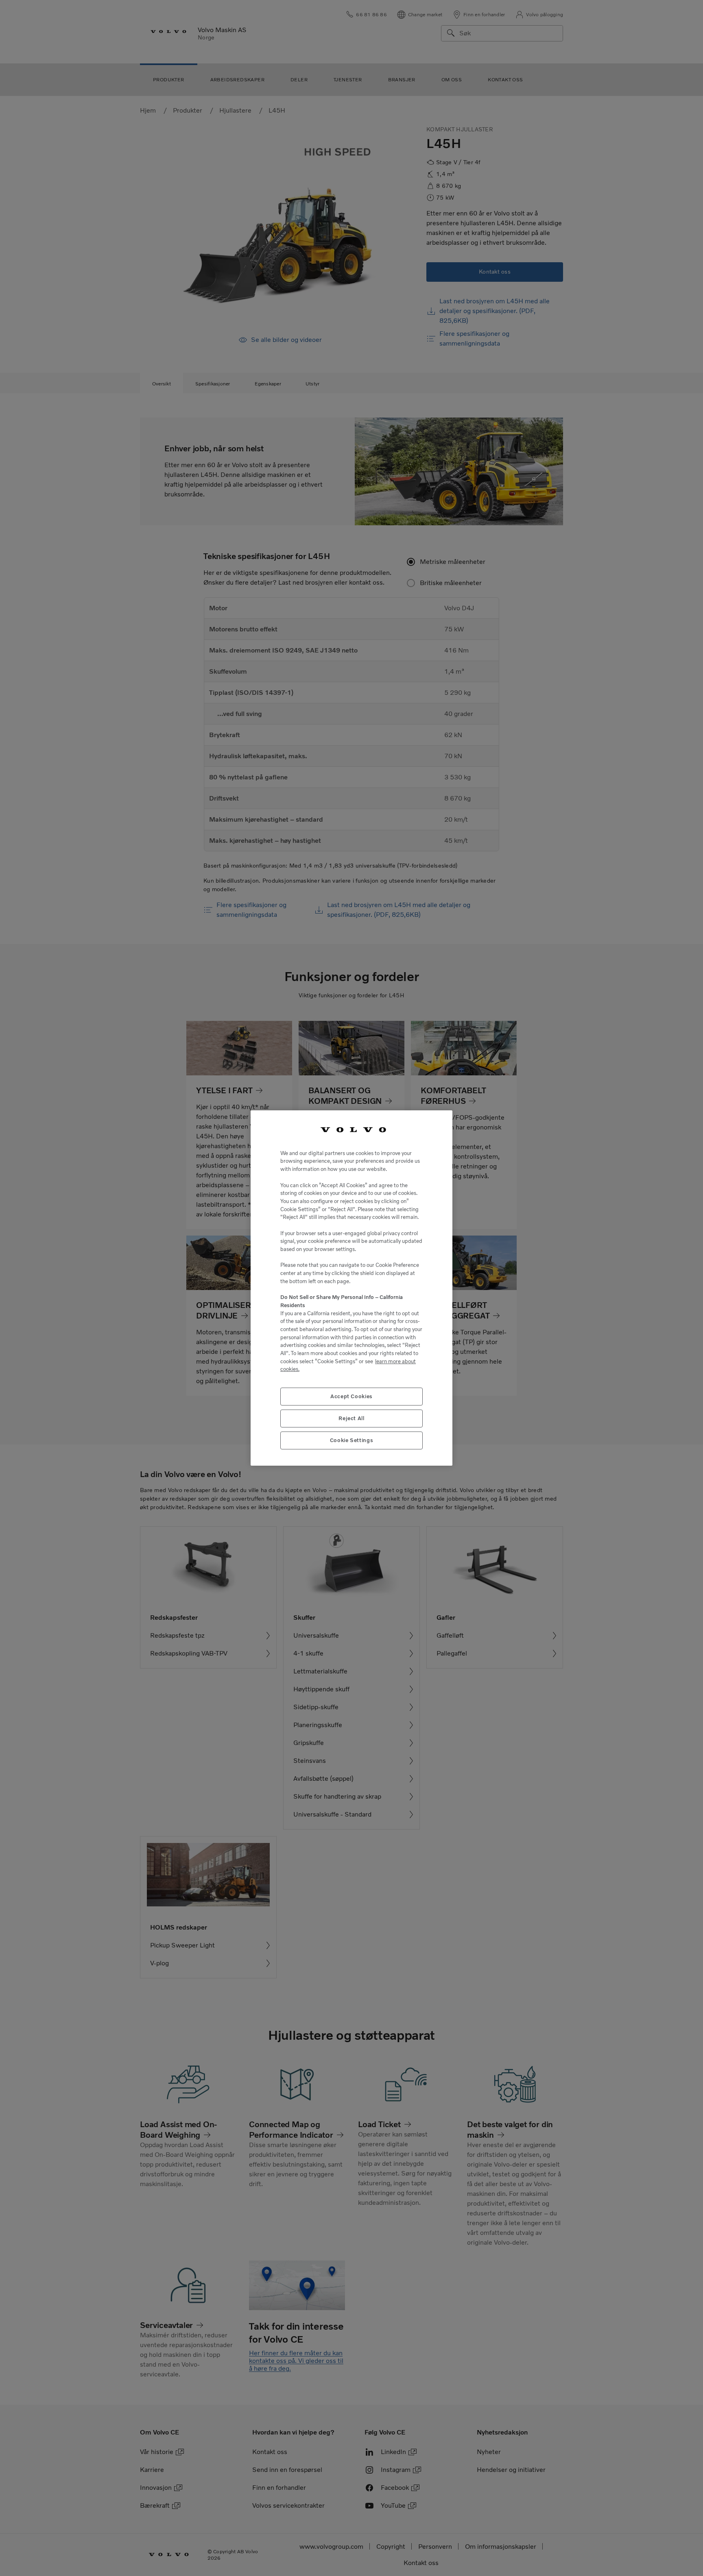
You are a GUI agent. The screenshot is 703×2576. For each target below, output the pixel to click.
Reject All (351, 1418)
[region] (351, 1288)
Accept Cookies (351, 1396)
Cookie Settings (352, 1440)
